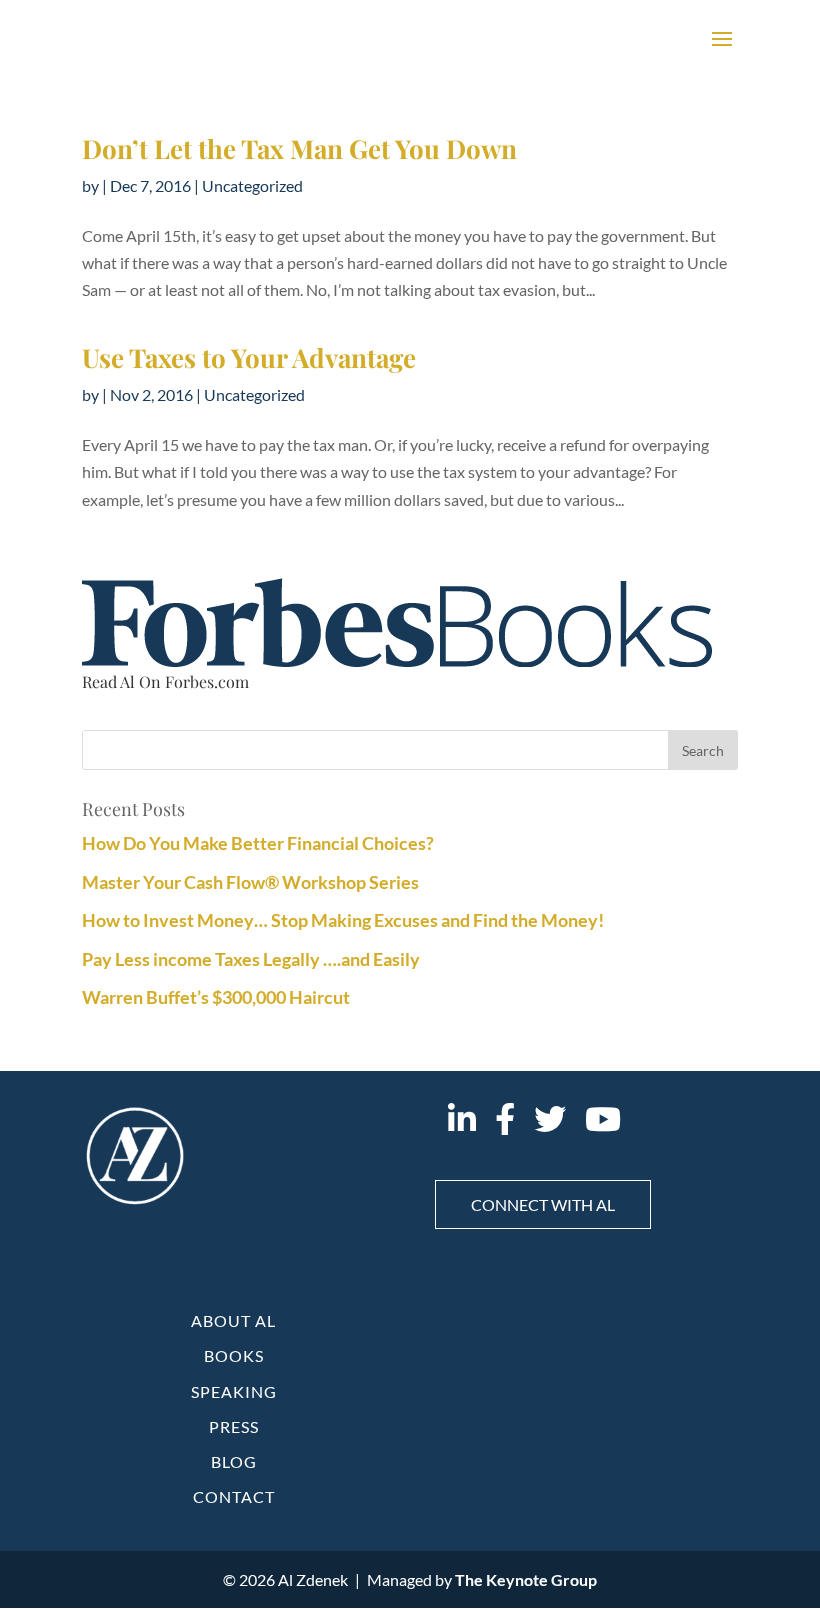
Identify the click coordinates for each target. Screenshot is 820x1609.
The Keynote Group (526, 1579)
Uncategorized (252, 185)
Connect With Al (543, 1204)
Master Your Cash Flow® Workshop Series (250, 882)
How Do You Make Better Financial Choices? (258, 843)
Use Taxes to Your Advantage (249, 357)
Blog (234, 1461)
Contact (234, 1496)
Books (234, 1355)
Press (234, 1426)
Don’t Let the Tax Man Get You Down (299, 148)
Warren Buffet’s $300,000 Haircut (216, 997)
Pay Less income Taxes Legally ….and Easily (251, 959)
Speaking (234, 1391)
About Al (233, 1320)
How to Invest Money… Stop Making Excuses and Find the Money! (343, 920)
